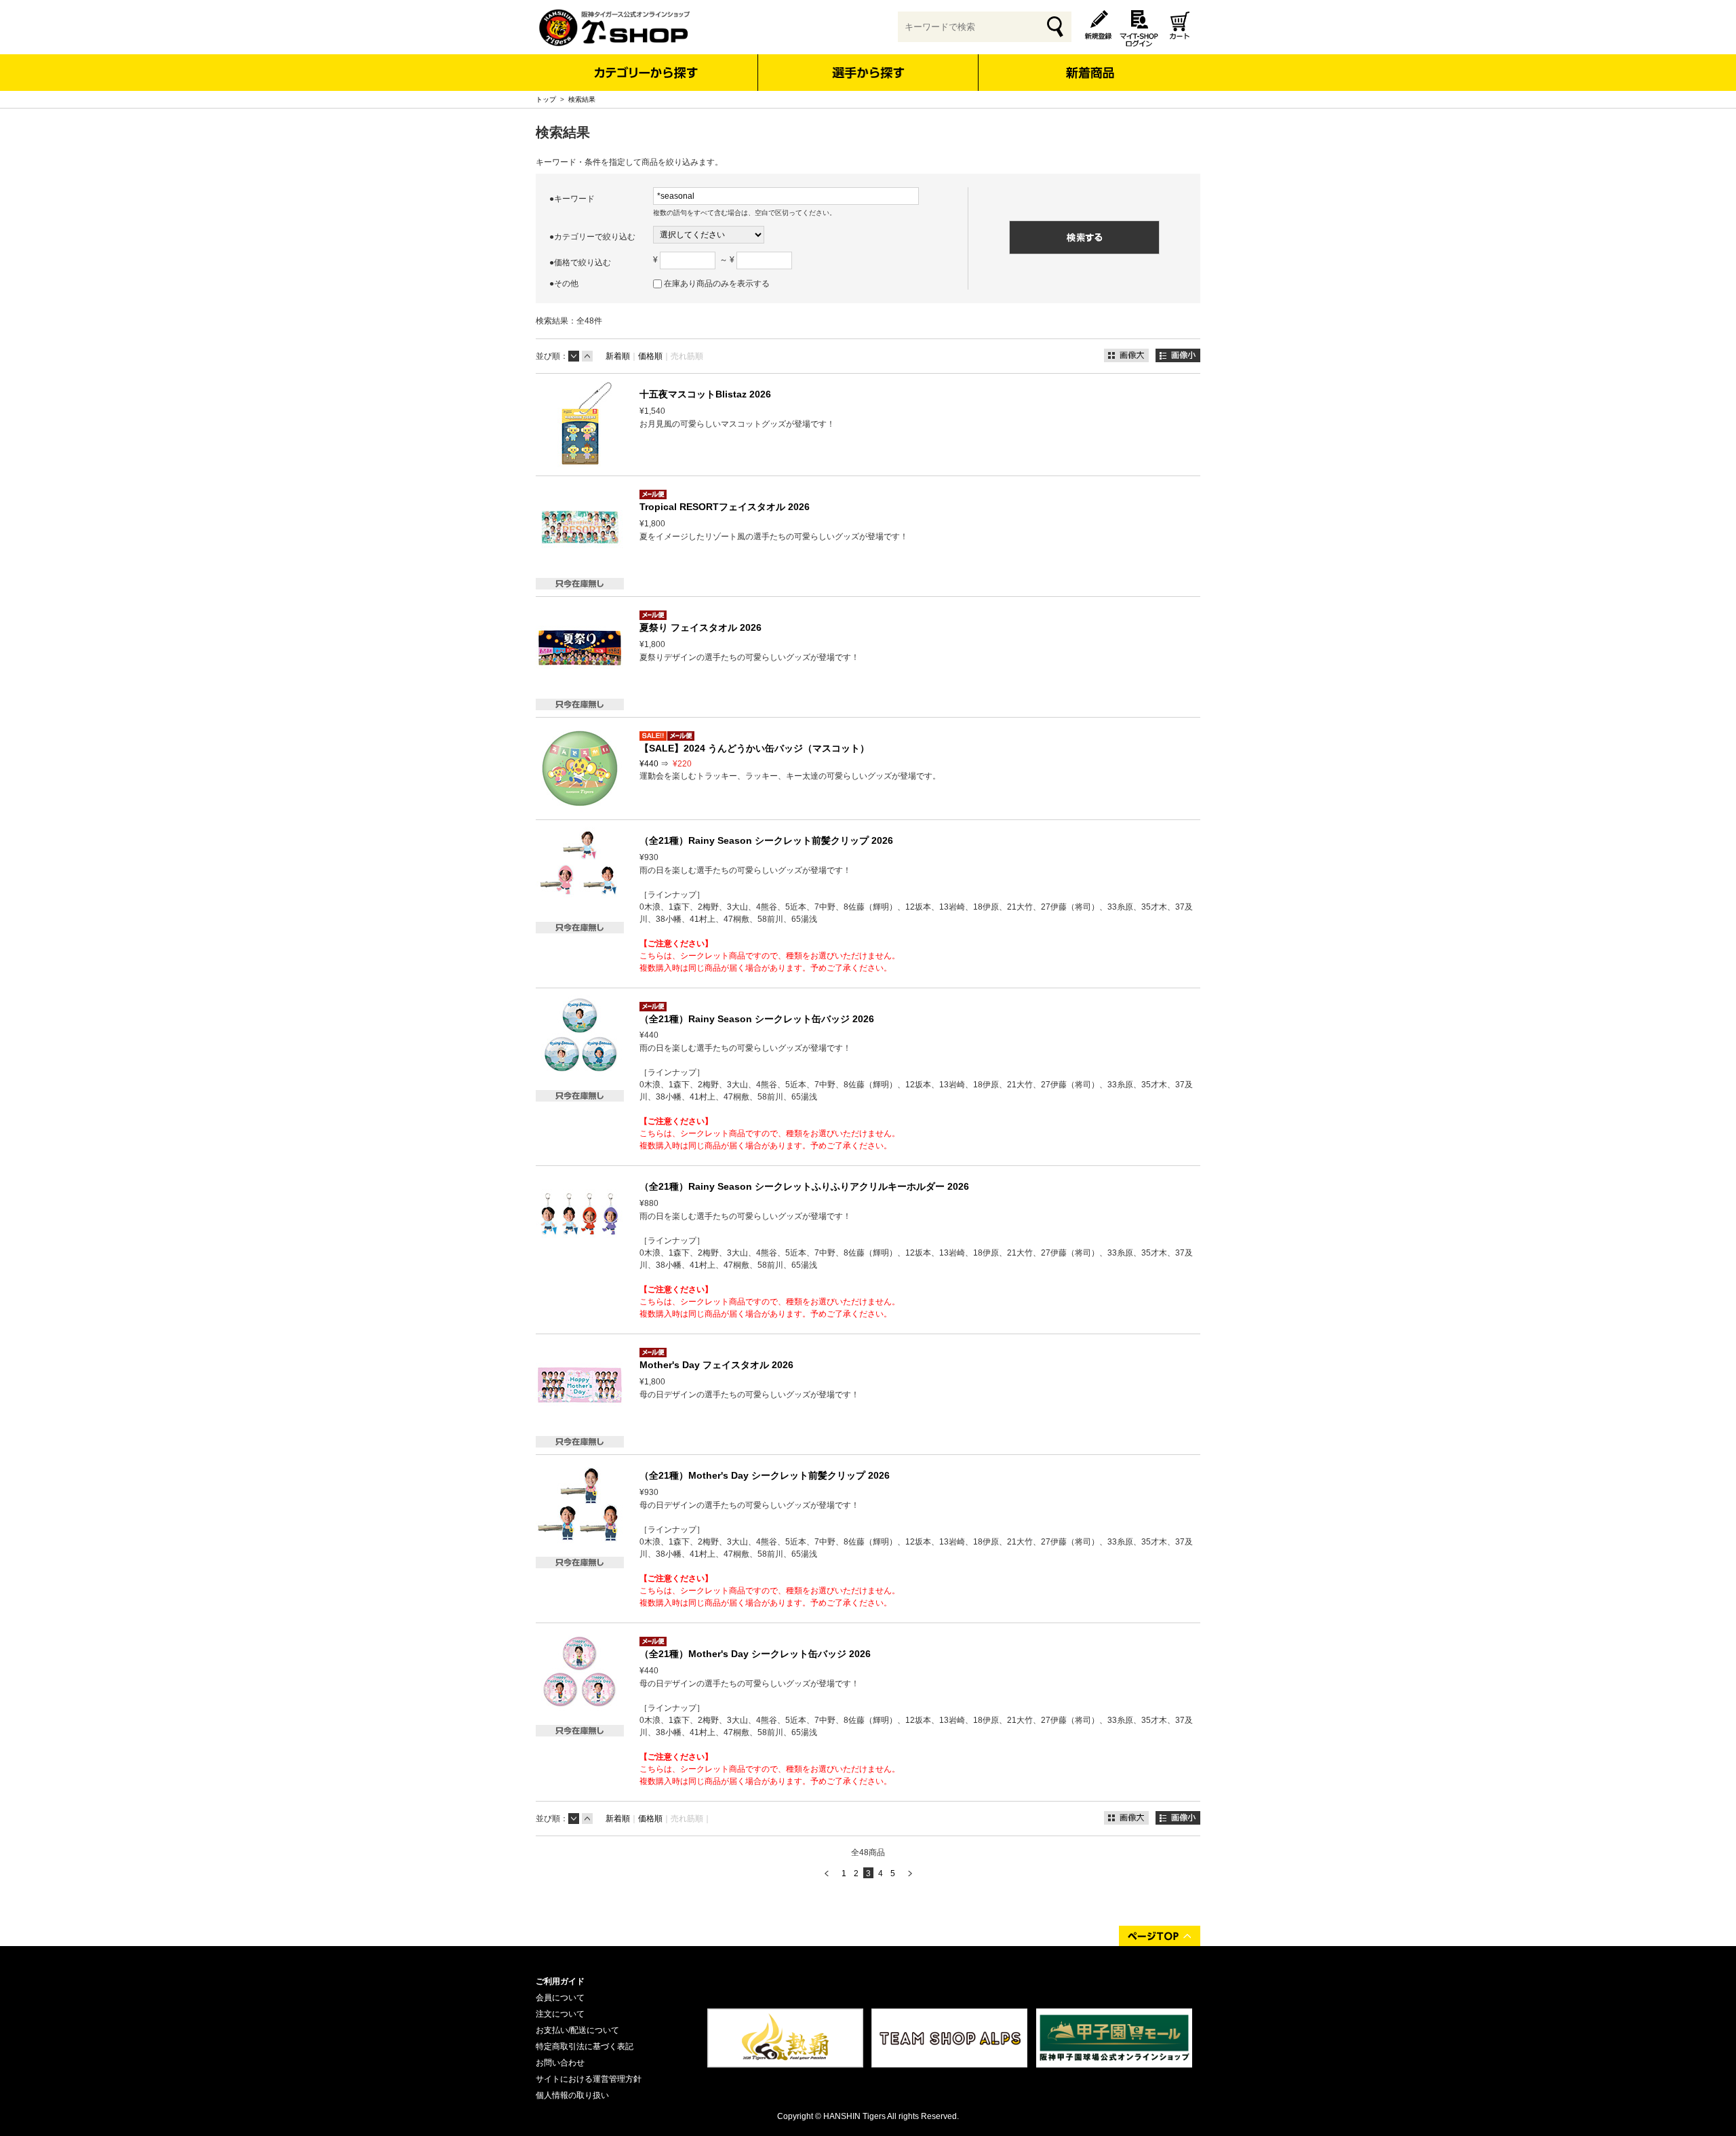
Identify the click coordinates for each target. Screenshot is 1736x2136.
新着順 (618, 356)
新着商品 (1089, 63)
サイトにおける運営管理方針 (589, 2079)
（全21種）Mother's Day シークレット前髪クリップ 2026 (765, 1475)
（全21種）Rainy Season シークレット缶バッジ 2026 (757, 1019)
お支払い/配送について (577, 2030)
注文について (560, 2014)
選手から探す (868, 73)
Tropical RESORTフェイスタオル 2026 (725, 507)
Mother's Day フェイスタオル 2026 (716, 1365)
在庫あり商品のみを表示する (717, 284)
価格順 (650, 356)
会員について (560, 1998)
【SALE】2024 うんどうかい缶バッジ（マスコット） (754, 748)
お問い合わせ (560, 2063)
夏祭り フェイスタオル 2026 (701, 627)
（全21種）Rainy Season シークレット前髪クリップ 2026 (766, 840)
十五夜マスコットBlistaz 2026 (705, 394)
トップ (546, 99)
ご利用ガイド (560, 1981)
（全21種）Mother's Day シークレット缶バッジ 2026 (755, 1654)
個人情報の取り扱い (572, 2095)
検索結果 (582, 99)
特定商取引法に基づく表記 (585, 2046)
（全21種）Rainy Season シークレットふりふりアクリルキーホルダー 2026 (804, 1186)
